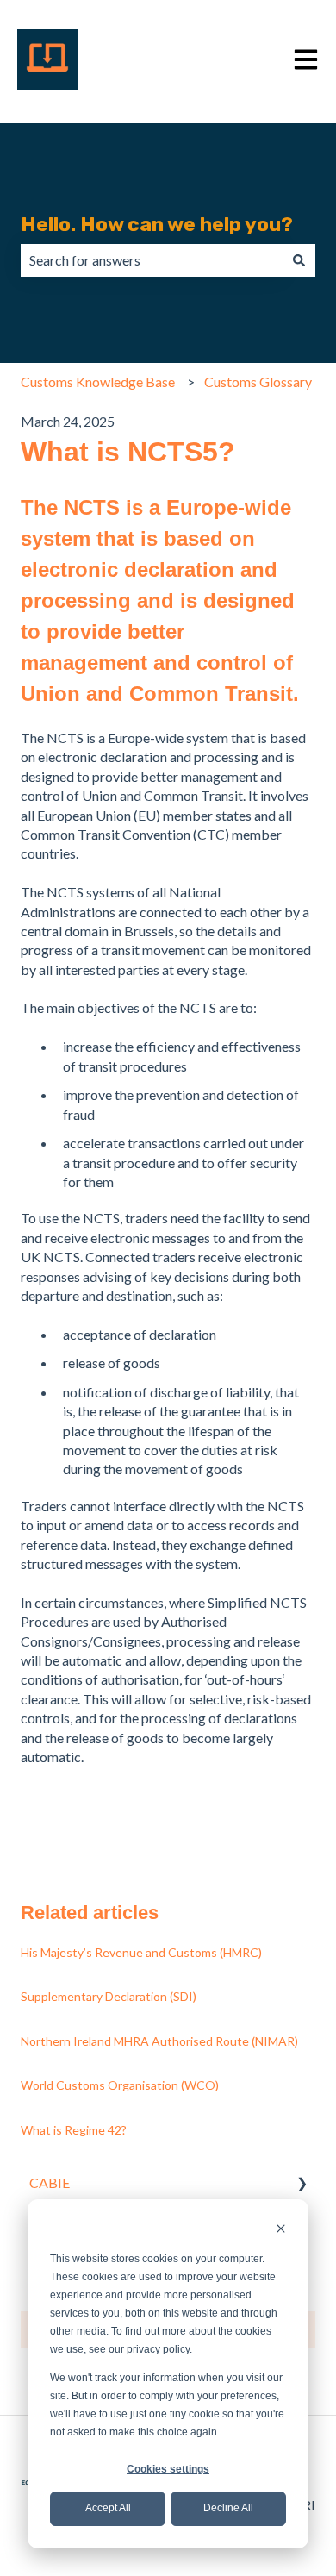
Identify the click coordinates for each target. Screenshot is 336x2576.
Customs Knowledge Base (98, 381)
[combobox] (152, 260)
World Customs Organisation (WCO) (120, 2085)
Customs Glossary (258, 381)
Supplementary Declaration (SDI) (109, 1996)
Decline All (228, 2508)
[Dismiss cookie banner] (281, 2231)
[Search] (299, 260)
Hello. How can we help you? (157, 224)
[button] (302, 2184)
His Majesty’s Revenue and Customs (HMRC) (141, 1952)
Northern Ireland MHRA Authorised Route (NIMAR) (159, 2041)
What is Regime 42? (74, 2130)
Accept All (108, 2508)
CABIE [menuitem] (50, 2182)
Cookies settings (168, 2469)
